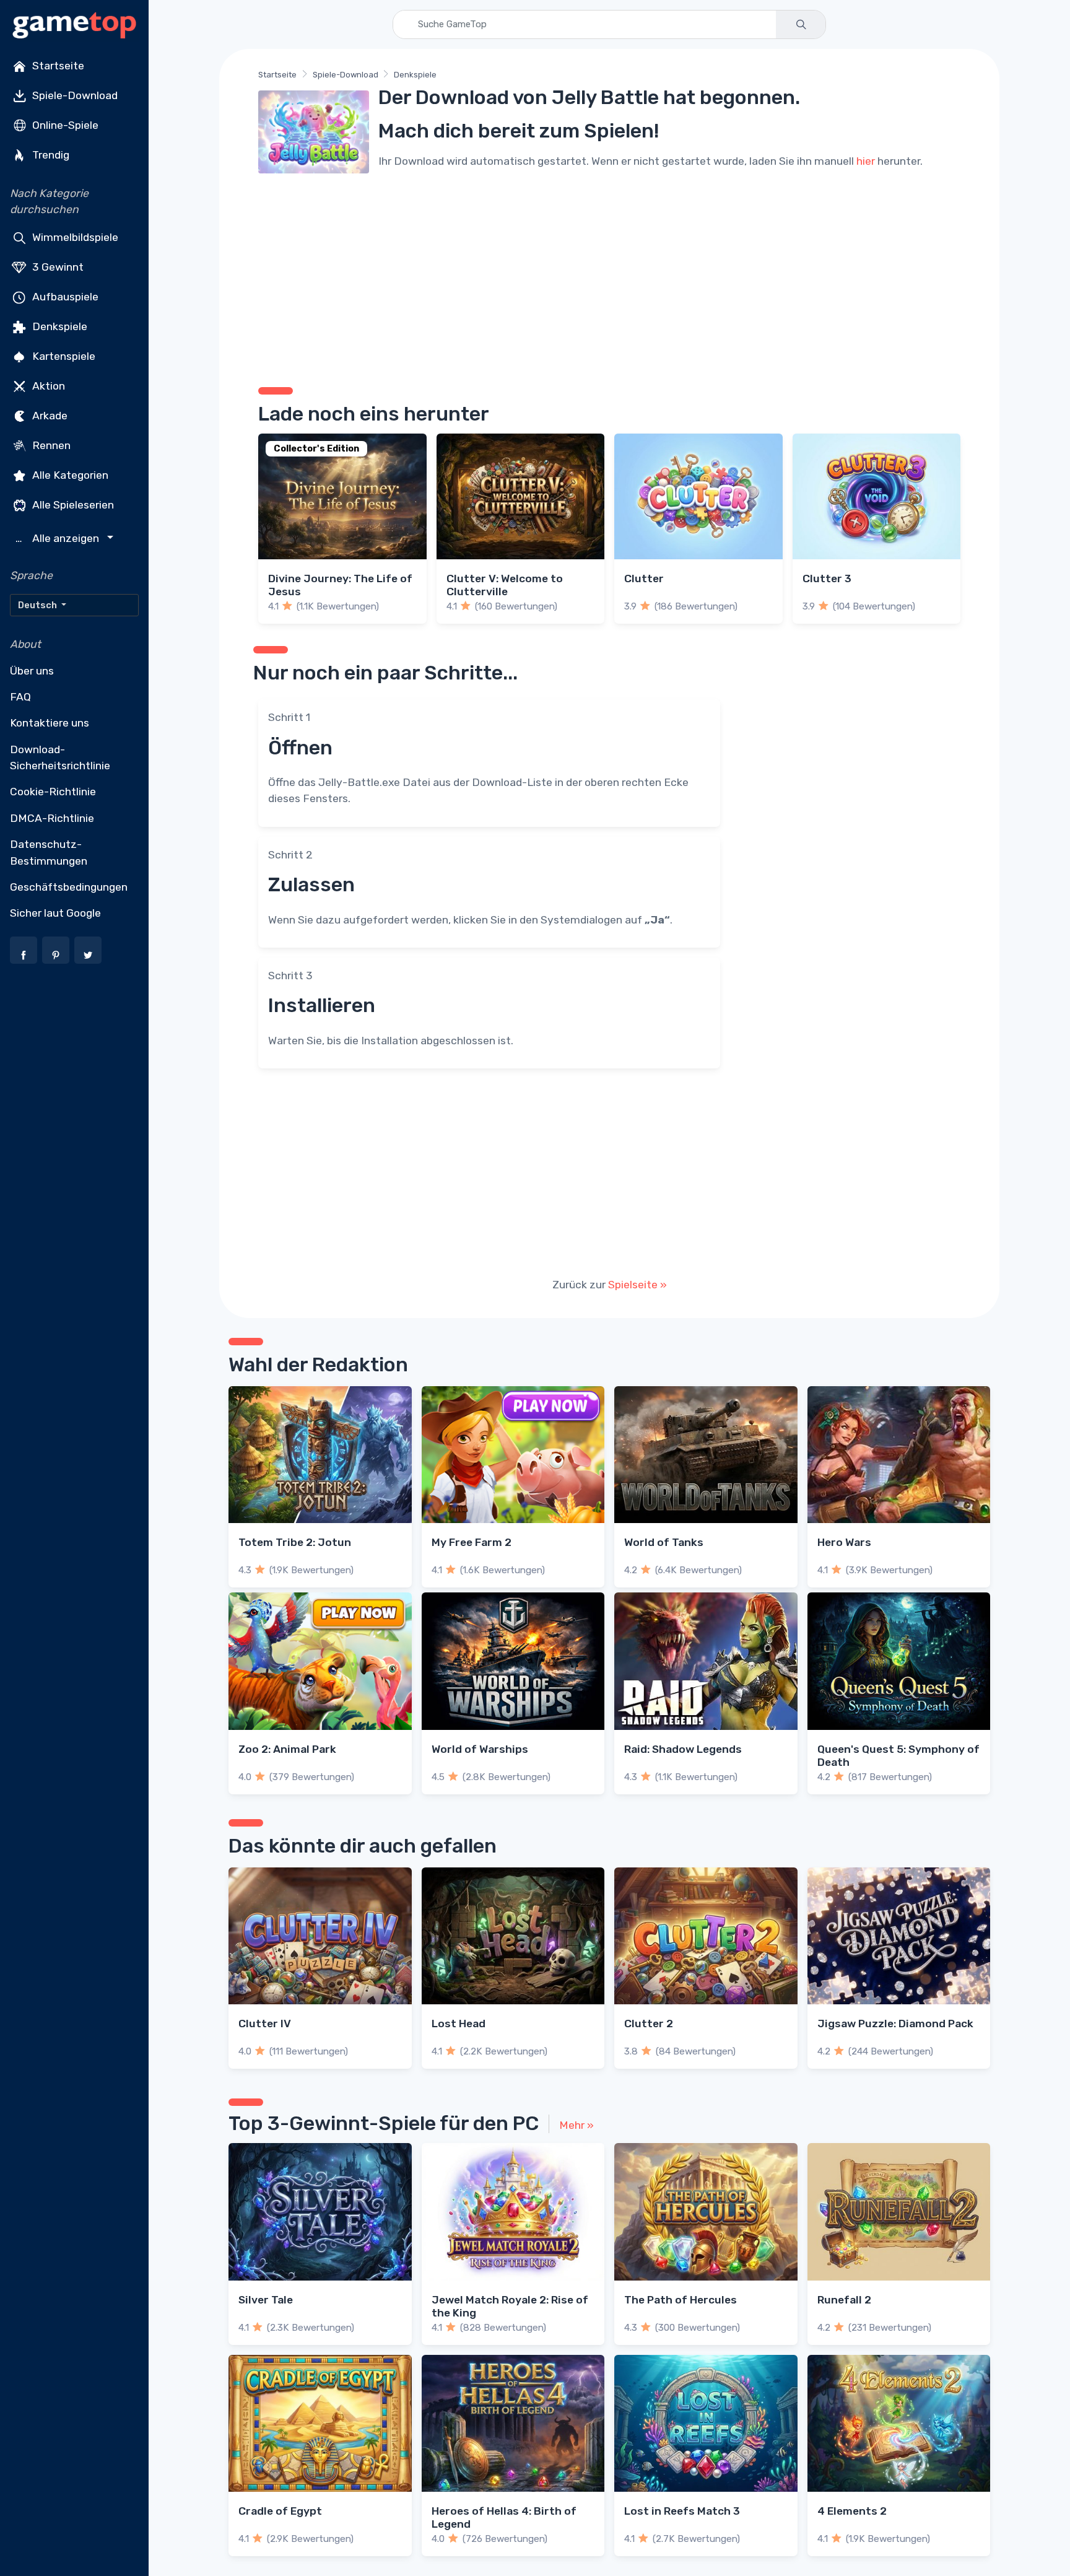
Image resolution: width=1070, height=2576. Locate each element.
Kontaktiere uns (50, 723)
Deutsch (38, 605)
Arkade (49, 415)
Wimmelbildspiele (74, 237)
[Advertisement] (609, 276)
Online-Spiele (64, 125)
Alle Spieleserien (72, 504)
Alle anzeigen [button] (59, 539)
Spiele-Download (74, 95)
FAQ (20, 697)
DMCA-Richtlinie (52, 818)
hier (866, 161)
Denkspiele (59, 326)
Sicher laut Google (55, 913)
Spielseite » (637, 1285)
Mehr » (576, 2125)
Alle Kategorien (69, 474)
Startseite (57, 66)
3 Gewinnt (57, 266)
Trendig (50, 155)
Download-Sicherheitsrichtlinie (60, 758)
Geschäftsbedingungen (69, 887)
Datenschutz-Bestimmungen (49, 852)
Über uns (32, 671)
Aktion (47, 385)
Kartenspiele (63, 356)
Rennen (50, 445)
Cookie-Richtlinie (53, 792)
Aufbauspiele (64, 296)
